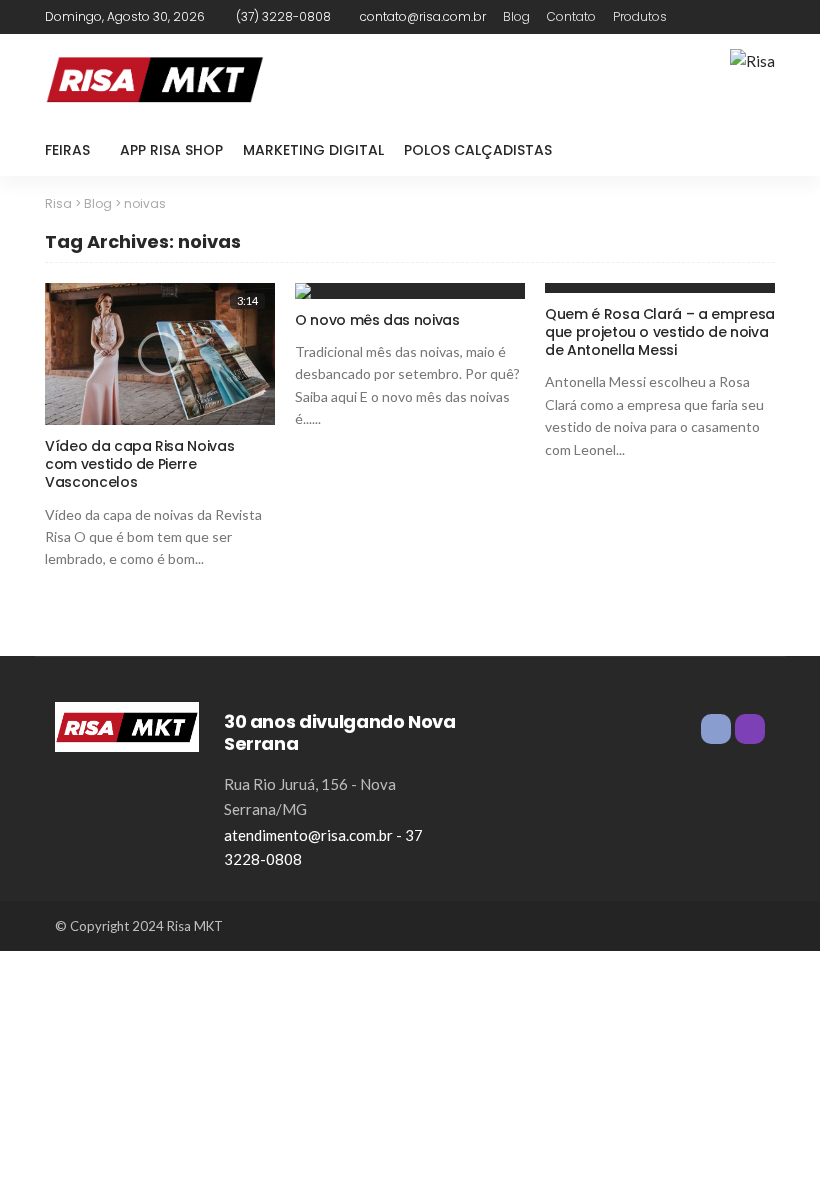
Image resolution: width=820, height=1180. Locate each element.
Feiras (67, 150)
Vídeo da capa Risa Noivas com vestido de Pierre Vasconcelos (139, 464)
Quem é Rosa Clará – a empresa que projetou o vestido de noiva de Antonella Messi (660, 332)
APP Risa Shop (171, 150)
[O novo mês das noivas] (410, 291)
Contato (571, 16)
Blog (516, 16)
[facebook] (736, 17)
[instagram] (762, 17)
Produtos (640, 16)
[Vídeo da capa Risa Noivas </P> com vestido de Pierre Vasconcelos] (160, 354)
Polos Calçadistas (478, 150)
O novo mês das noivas (377, 320)
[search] (749, 150)
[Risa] (127, 724)
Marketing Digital (313, 150)
